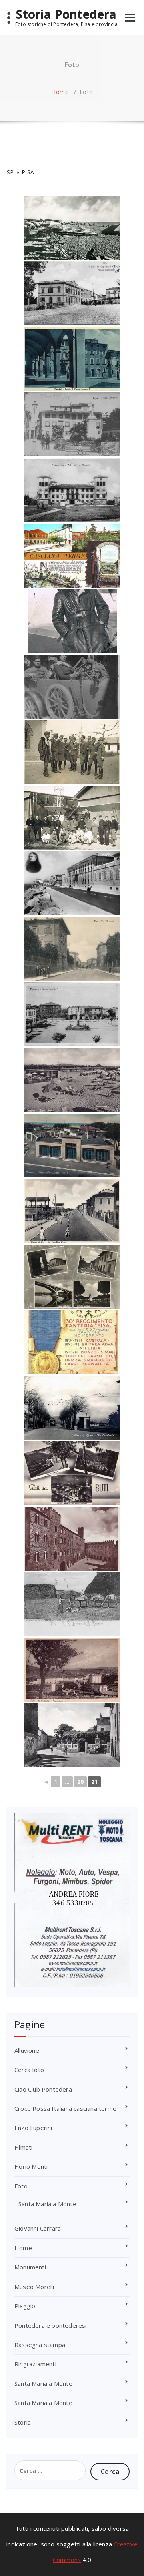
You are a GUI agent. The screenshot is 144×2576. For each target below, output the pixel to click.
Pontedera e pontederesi (51, 2325)
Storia (23, 2422)
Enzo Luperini (33, 2128)
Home (60, 92)
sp (10, 172)
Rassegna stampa (40, 2345)
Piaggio (25, 2306)
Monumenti (30, 2267)
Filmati (23, 2147)
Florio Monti (31, 2166)
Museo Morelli (34, 2287)
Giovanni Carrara (38, 2228)
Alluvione (27, 2050)
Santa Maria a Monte (47, 2204)
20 (80, 1782)
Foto (21, 2186)
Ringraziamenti (35, 2364)
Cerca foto (29, 2070)
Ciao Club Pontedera (43, 2089)
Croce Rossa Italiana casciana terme (65, 2108)
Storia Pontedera (66, 14)
